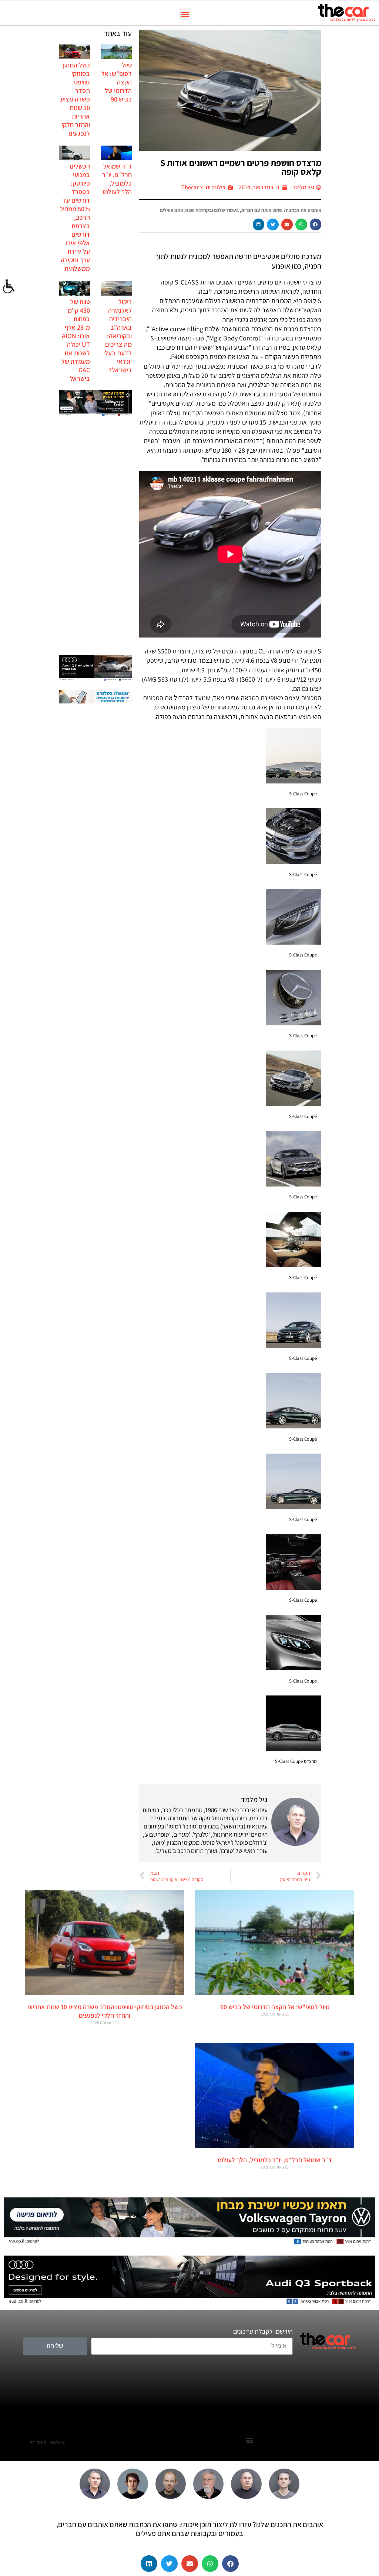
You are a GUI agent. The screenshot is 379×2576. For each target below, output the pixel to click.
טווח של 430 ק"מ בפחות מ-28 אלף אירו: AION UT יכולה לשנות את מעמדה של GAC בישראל (76, 340)
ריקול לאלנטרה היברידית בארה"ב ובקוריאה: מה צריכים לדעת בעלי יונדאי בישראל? (118, 336)
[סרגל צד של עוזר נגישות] (9, 287)
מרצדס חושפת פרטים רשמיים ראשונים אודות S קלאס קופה (241, 167)
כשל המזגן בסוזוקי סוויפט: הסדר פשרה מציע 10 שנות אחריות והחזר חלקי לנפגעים (75, 99)
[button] (185, 14)
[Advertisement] (95, 536)
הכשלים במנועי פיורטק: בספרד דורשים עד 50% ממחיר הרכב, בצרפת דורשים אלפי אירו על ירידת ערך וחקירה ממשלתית (75, 217)
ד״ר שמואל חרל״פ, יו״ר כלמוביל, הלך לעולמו (117, 179)
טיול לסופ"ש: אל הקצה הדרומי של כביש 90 (275, 2007)
